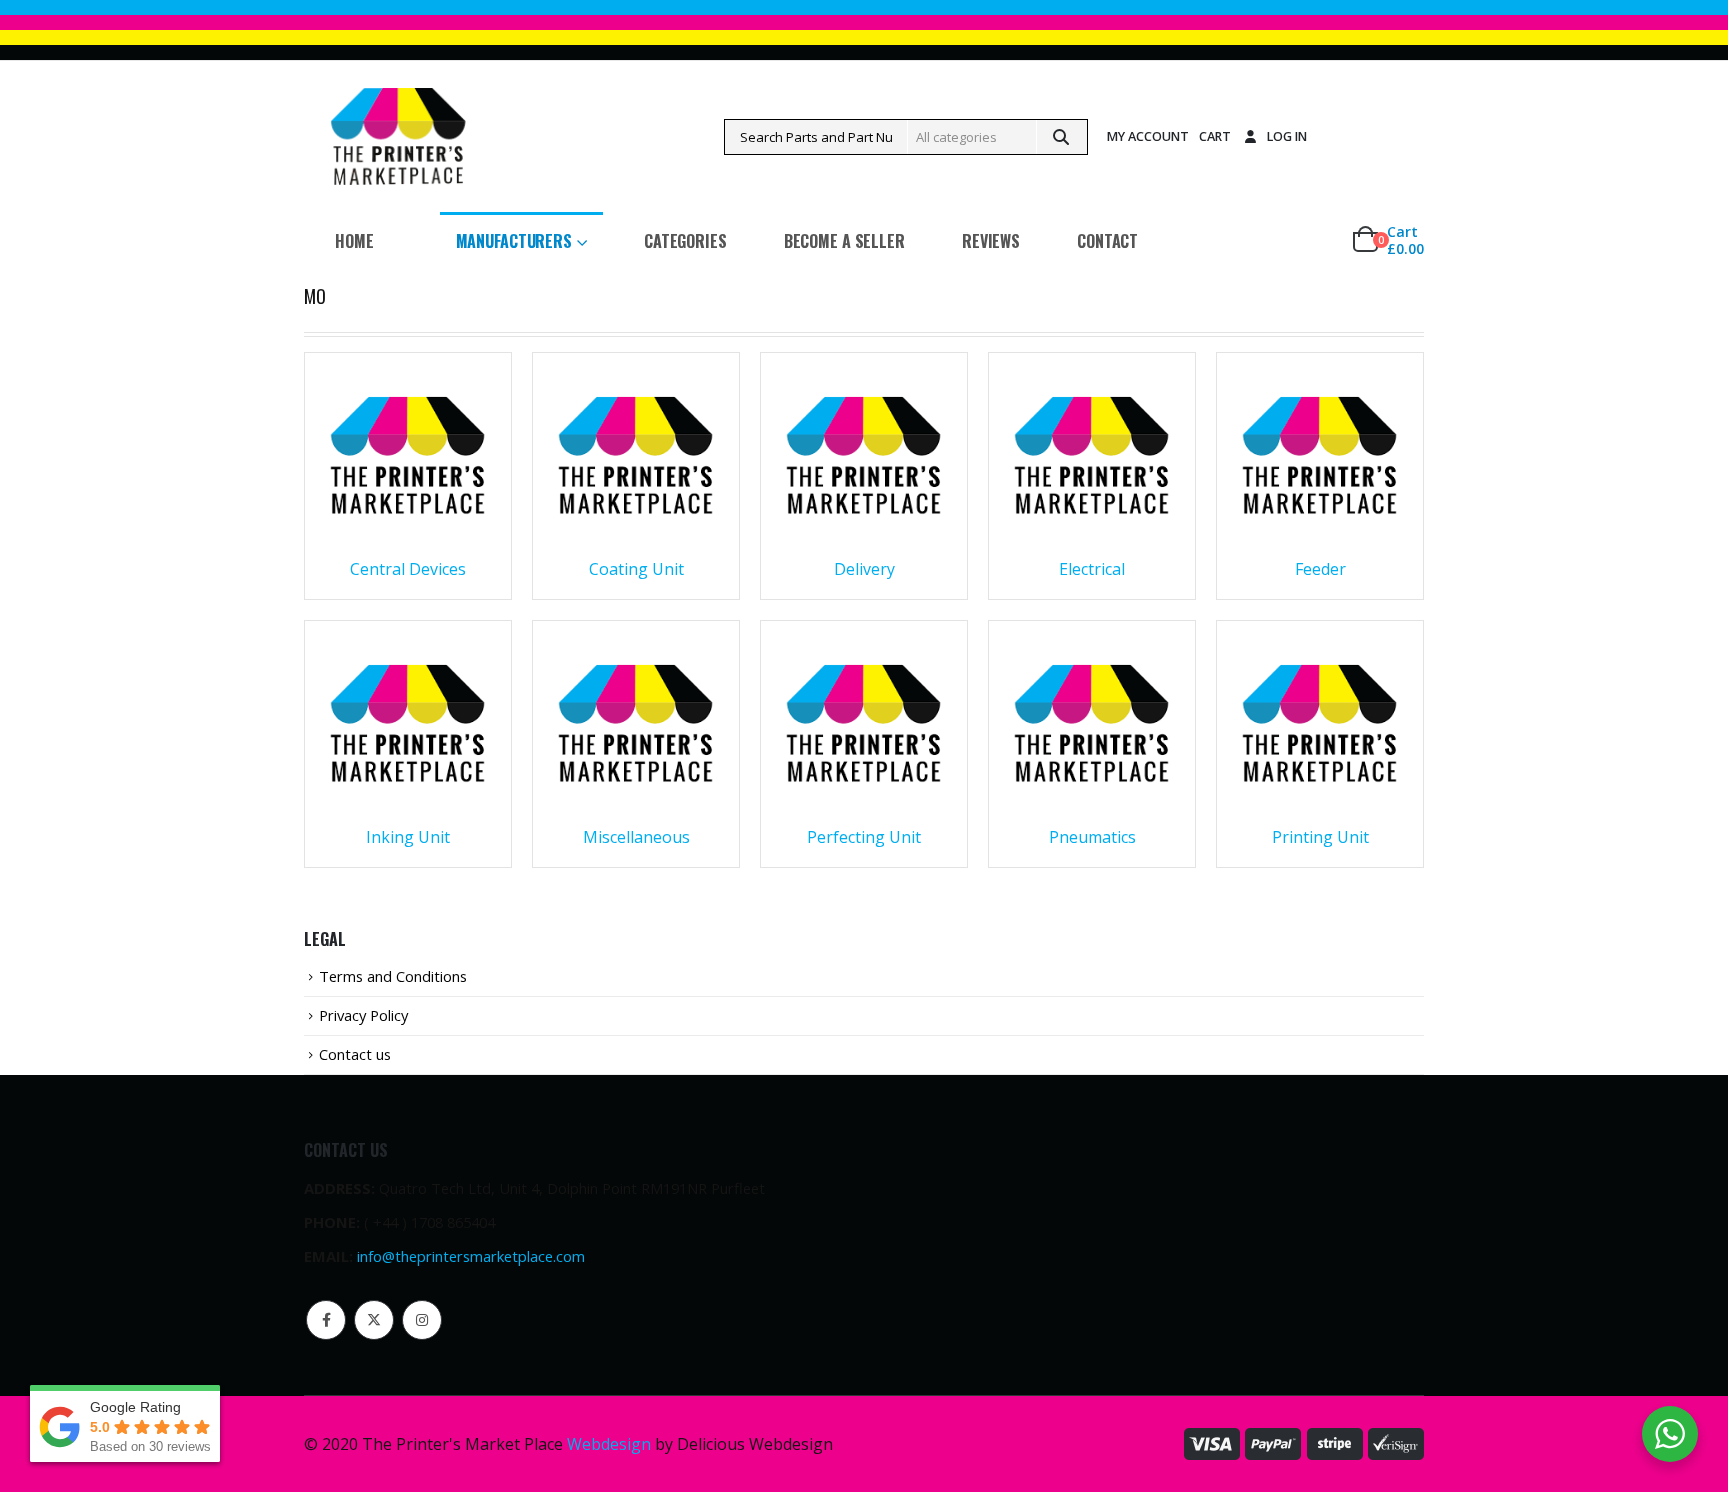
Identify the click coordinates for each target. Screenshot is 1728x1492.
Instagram (422, 1320)
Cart (1215, 136)
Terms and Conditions (393, 976)
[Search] (1060, 137)
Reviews (991, 241)
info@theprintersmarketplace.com (471, 1256)
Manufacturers (514, 241)
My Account (1148, 136)
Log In (1287, 136)
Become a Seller (844, 241)
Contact (1107, 241)
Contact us (355, 1054)
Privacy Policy (363, 1015)
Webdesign (609, 1444)
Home (354, 241)
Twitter (374, 1320)
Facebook (326, 1320)
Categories (685, 241)
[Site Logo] (397, 136)
